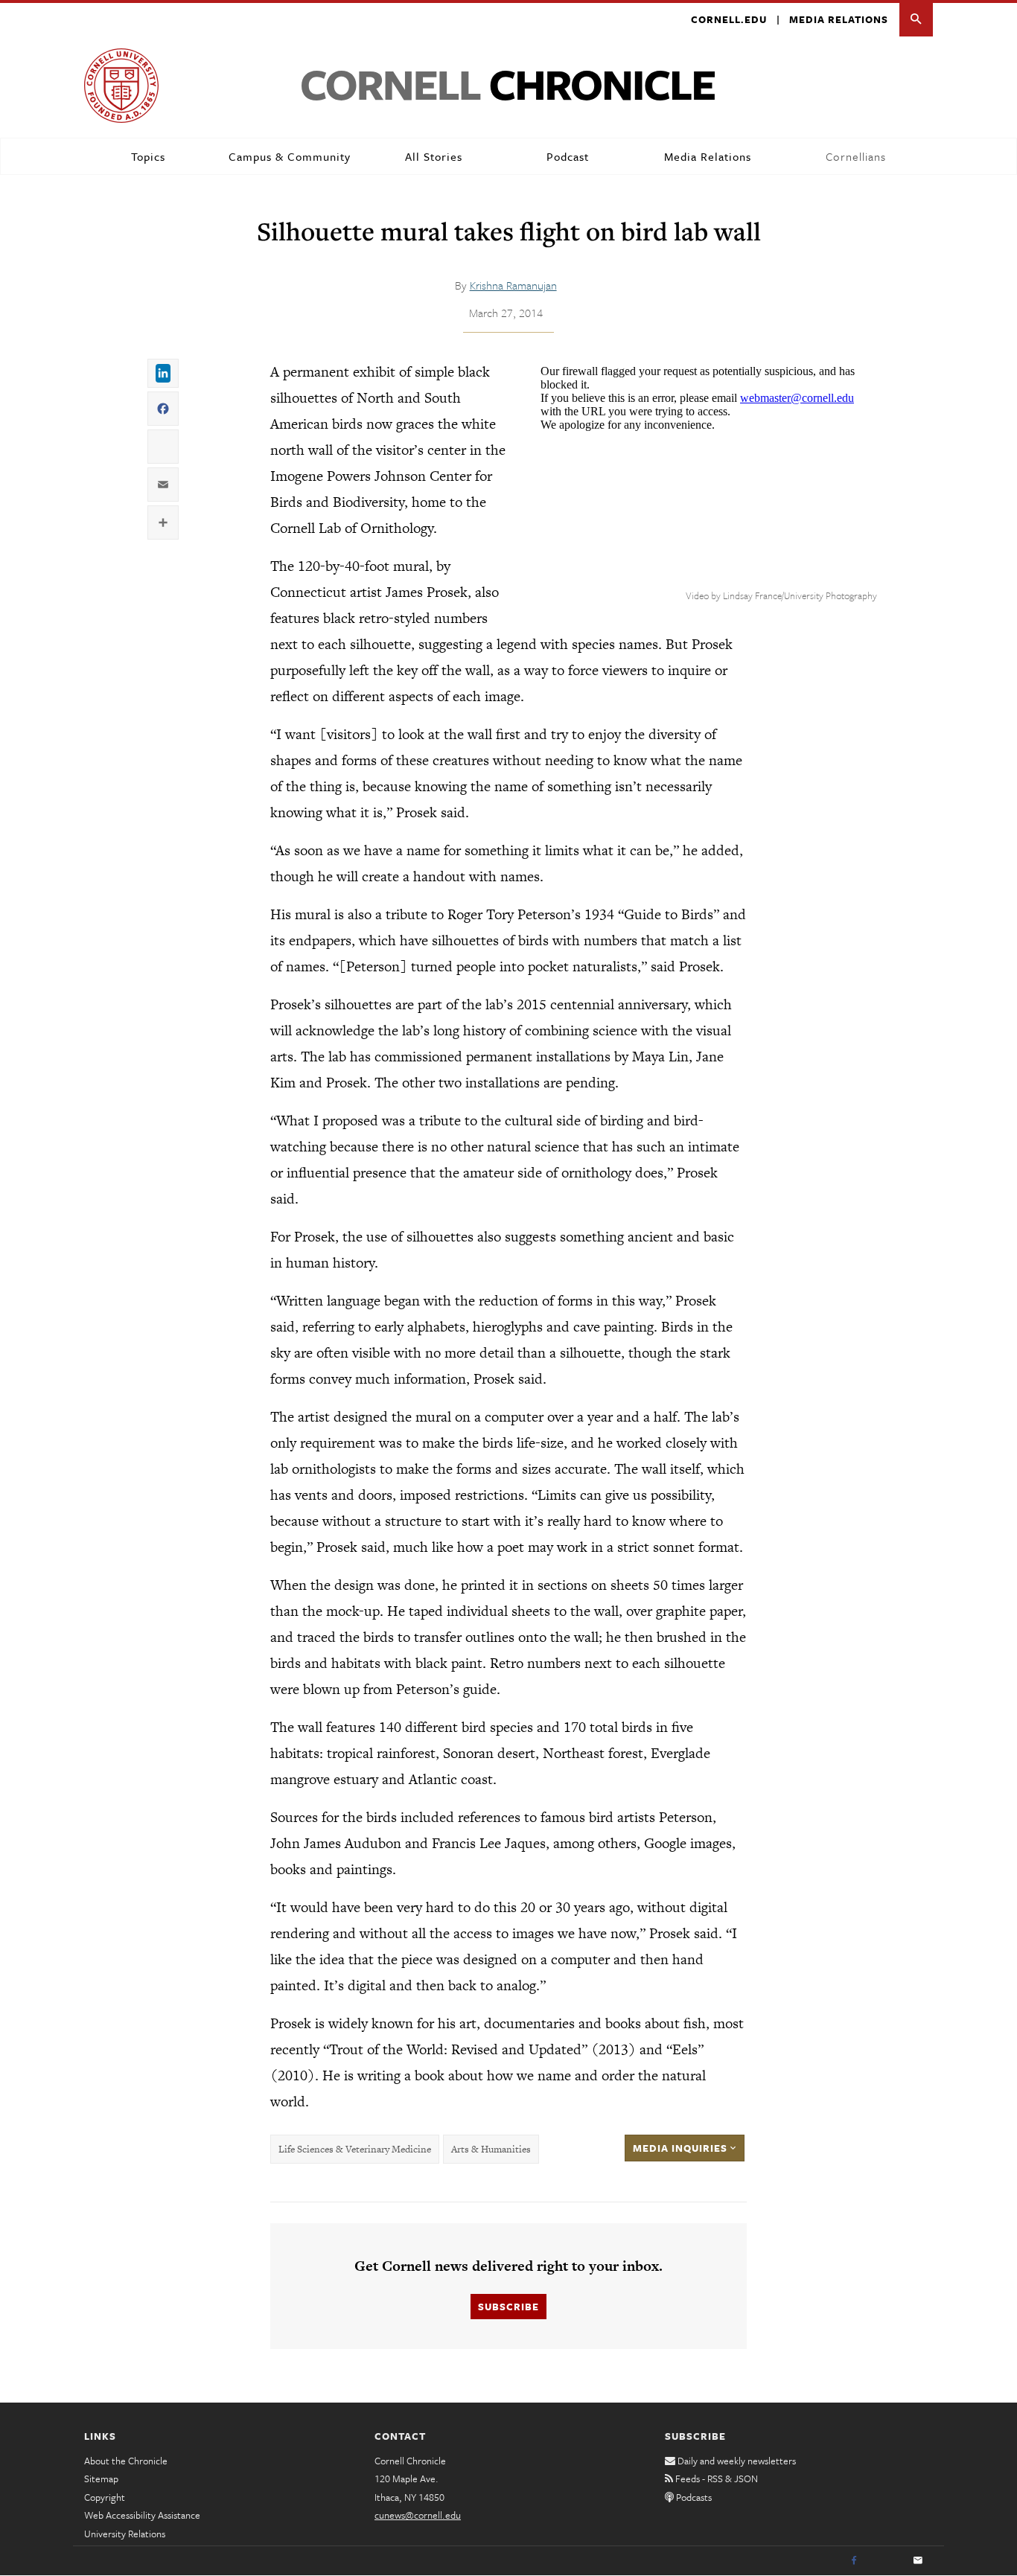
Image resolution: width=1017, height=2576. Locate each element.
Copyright (105, 2497)
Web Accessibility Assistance (142, 2515)
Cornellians (856, 156)
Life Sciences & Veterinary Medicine (355, 2149)
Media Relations (839, 19)
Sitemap (101, 2478)
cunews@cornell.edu (418, 2515)
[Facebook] (854, 2561)
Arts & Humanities (491, 2149)
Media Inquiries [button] (682, 2148)
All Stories (434, 156)
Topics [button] (148, 156)
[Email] (918, 2561)
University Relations (125, 2534)
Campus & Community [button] (290, 156)
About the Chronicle (126, 2461)
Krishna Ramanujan (513, 285)
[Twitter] (886, 2561)
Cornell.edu (729, 19)
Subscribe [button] (508, 2307)
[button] (916, 20)
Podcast (568, 156)
